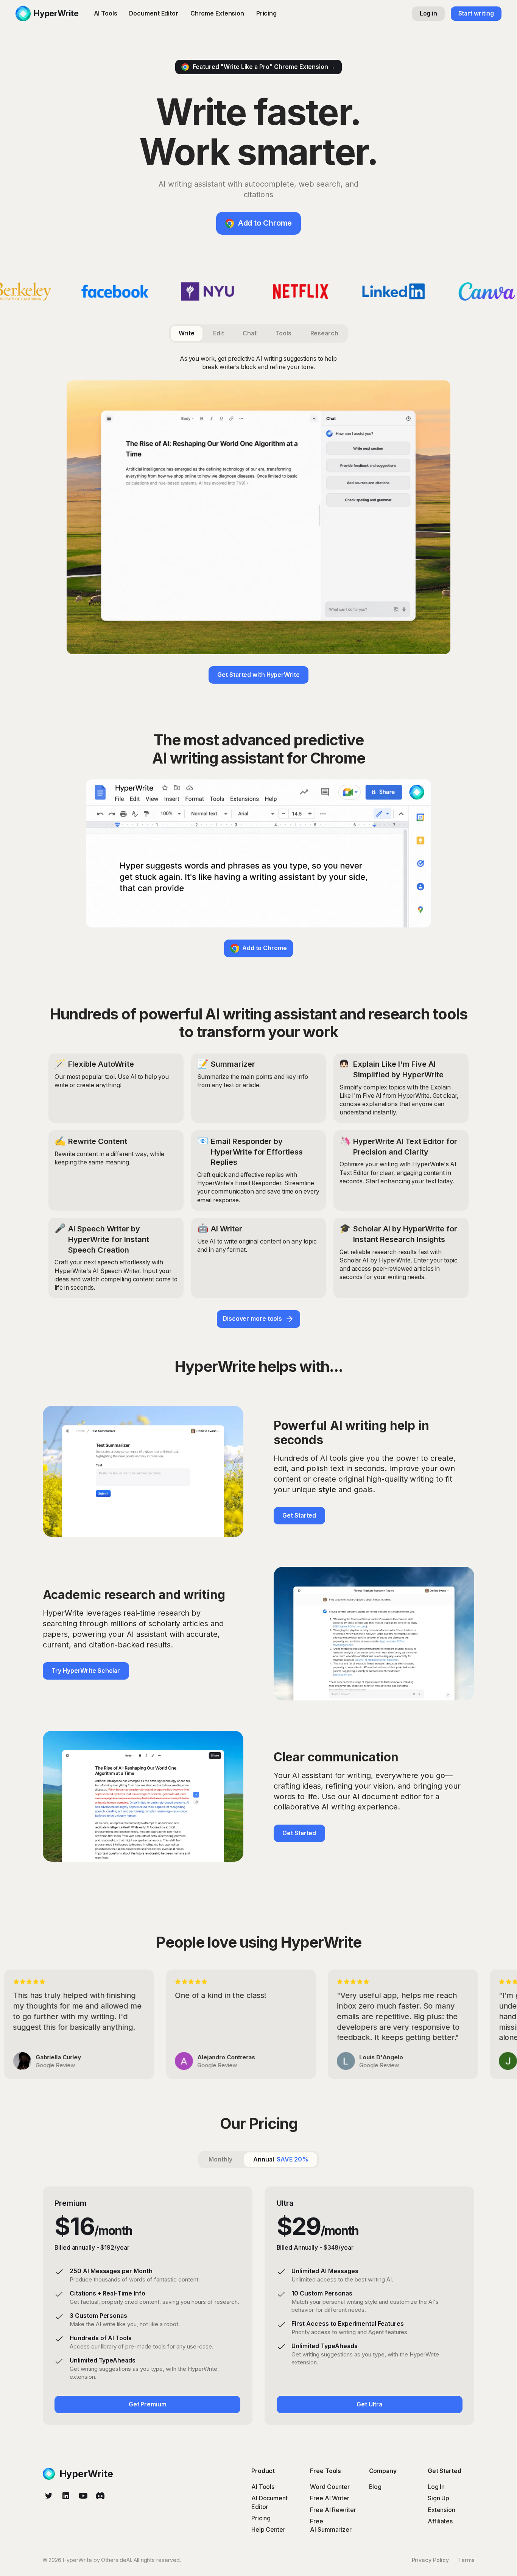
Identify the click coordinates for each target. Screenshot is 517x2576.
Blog (375, 2487)
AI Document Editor (269, 2502)
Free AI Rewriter (333, 2510)
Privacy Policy (431, 2560)
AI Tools (106, 13)
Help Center (268, 2530)
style (327, 1490)
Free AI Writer (330, 2498)
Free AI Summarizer (331, 2525)
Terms (466, 2560)
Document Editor (154, 13)
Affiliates (440, 2521)
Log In (436, 2487)
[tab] (186, 333)
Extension (441, 2510)
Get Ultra (369, 2404)
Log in (428, 13)
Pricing (266, 13)
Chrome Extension (217, 13)
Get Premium (148, 2404)
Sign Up (438, 2498)
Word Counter (330, 2487)
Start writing (476, 13)
